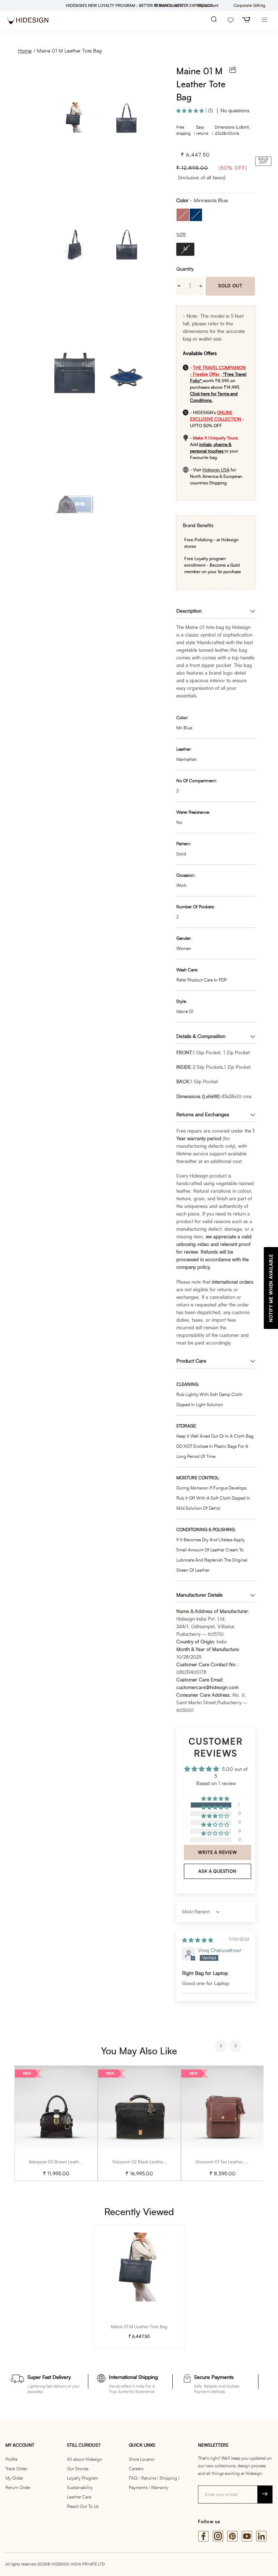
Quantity (185, 269)
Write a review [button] (217, 1852)
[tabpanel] (56, 2123)
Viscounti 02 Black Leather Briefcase (148, 2162)
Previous (222, 2047)
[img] (198, 1941)
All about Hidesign (85, 2459)
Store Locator (142, 2459)
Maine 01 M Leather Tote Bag (69, 51)
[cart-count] (247, 20)
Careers (136, 2469)
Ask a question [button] (217, 1871)
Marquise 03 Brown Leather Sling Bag (66, 2162)
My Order (14, 2478)
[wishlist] (231, 20)
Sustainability (80, 2488)
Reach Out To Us (83, 2506)
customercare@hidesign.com (207, 1688)
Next (236, 2047)
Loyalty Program (83, 2478)
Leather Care (79, 2497)
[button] (191, 111)
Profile (11, 2459)
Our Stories (78, 2469)
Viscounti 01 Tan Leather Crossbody (230, 2162)
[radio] (183, 215)
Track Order (16, 2469)
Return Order (18, 2488)
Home (25, 51)
